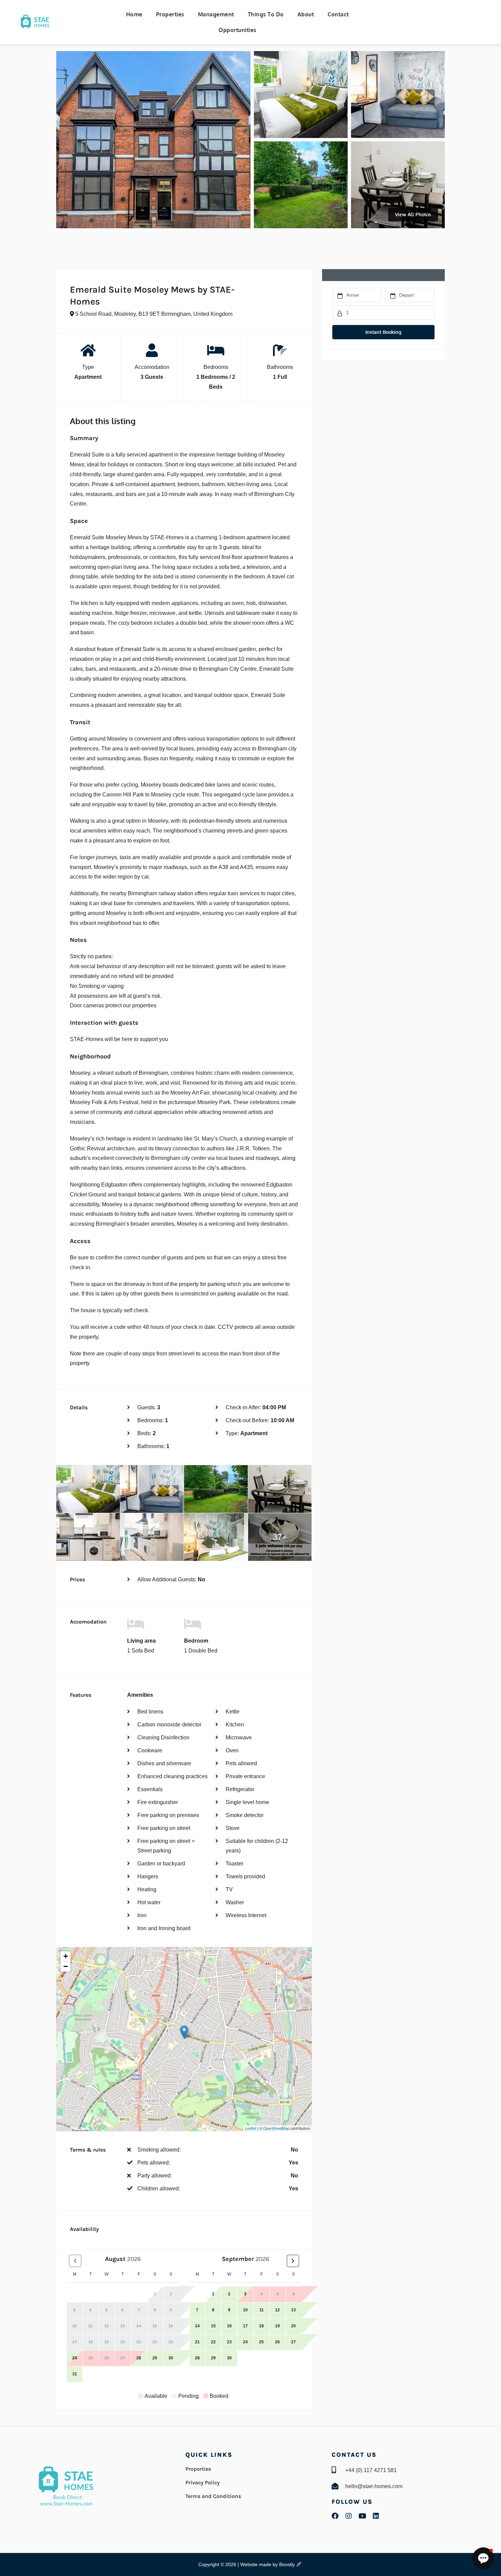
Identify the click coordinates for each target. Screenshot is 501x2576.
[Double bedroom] (301, 95)
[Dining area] (398, 185)
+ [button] (66, 1956)
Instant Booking (383, 332)
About (306, 14)
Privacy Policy (203, 2482)
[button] (483, 2558)
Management (216, 14)
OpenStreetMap (276, 2128)
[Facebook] (335, 2516)
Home (134, 14)
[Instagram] (349, 2516)
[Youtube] (362, 2516)
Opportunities (238, 30)
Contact (338, 14)
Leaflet (251, 2128)
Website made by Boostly (268, 2564)
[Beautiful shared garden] (301, 185)
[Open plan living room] (398, 95)
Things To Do (266, 14)
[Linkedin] (376, 2516)
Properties (170, 14)
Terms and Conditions (213, 2496)
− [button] (66, 1966)
